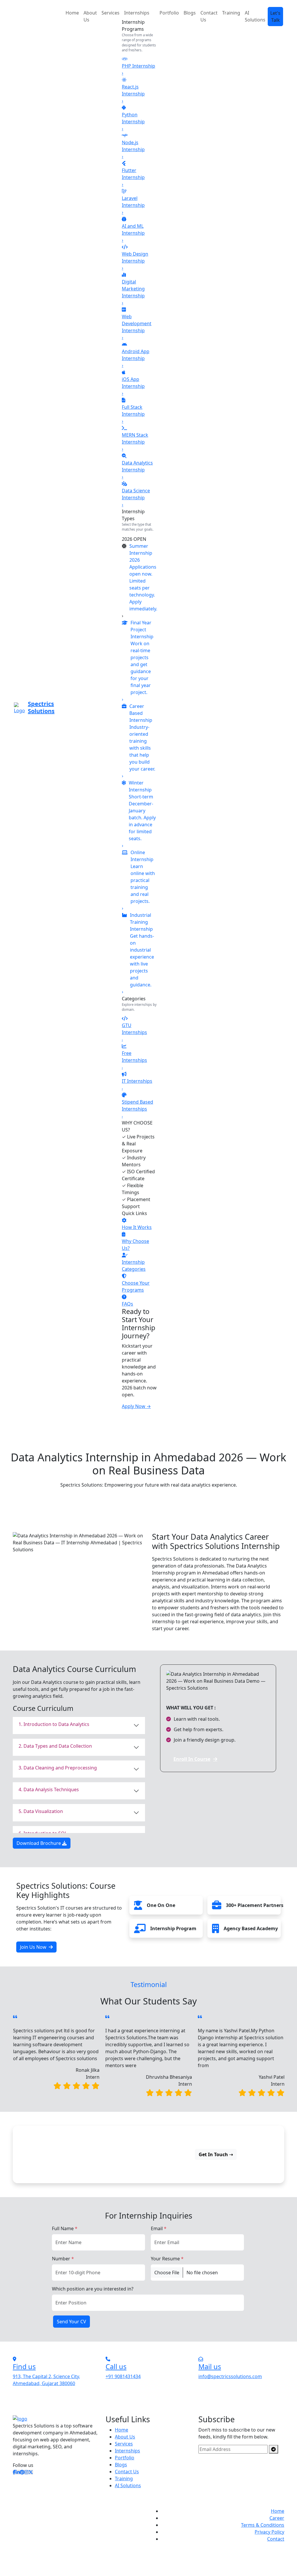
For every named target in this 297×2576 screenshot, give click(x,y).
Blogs (190, 13)
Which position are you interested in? (93, 2289)
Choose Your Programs (136, 1286)
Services (111, 13)
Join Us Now (33, 1947)
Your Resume (167, 2259)
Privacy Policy (269, 2532)
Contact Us (209, 16)
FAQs (127, 1304)
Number (63, 2259)
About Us (90, 16)
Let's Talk (275, 17)
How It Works (137, 1227)
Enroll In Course (192, 1759)
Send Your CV (71, 2322)
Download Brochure (39, 1843)
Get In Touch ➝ (216, 2154)
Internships (137, 13)
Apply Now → (136, 1406)
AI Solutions (128, 2485)
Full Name (65, 2228)
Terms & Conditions (263, 2525)
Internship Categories (134, 1266)
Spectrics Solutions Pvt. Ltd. (79, 2511)
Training (231, 13)
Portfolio (169, 13)
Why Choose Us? (135, 1245)
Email (159, 2228)
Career (277, 2518)
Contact (276, 2539)
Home (72, 13)
